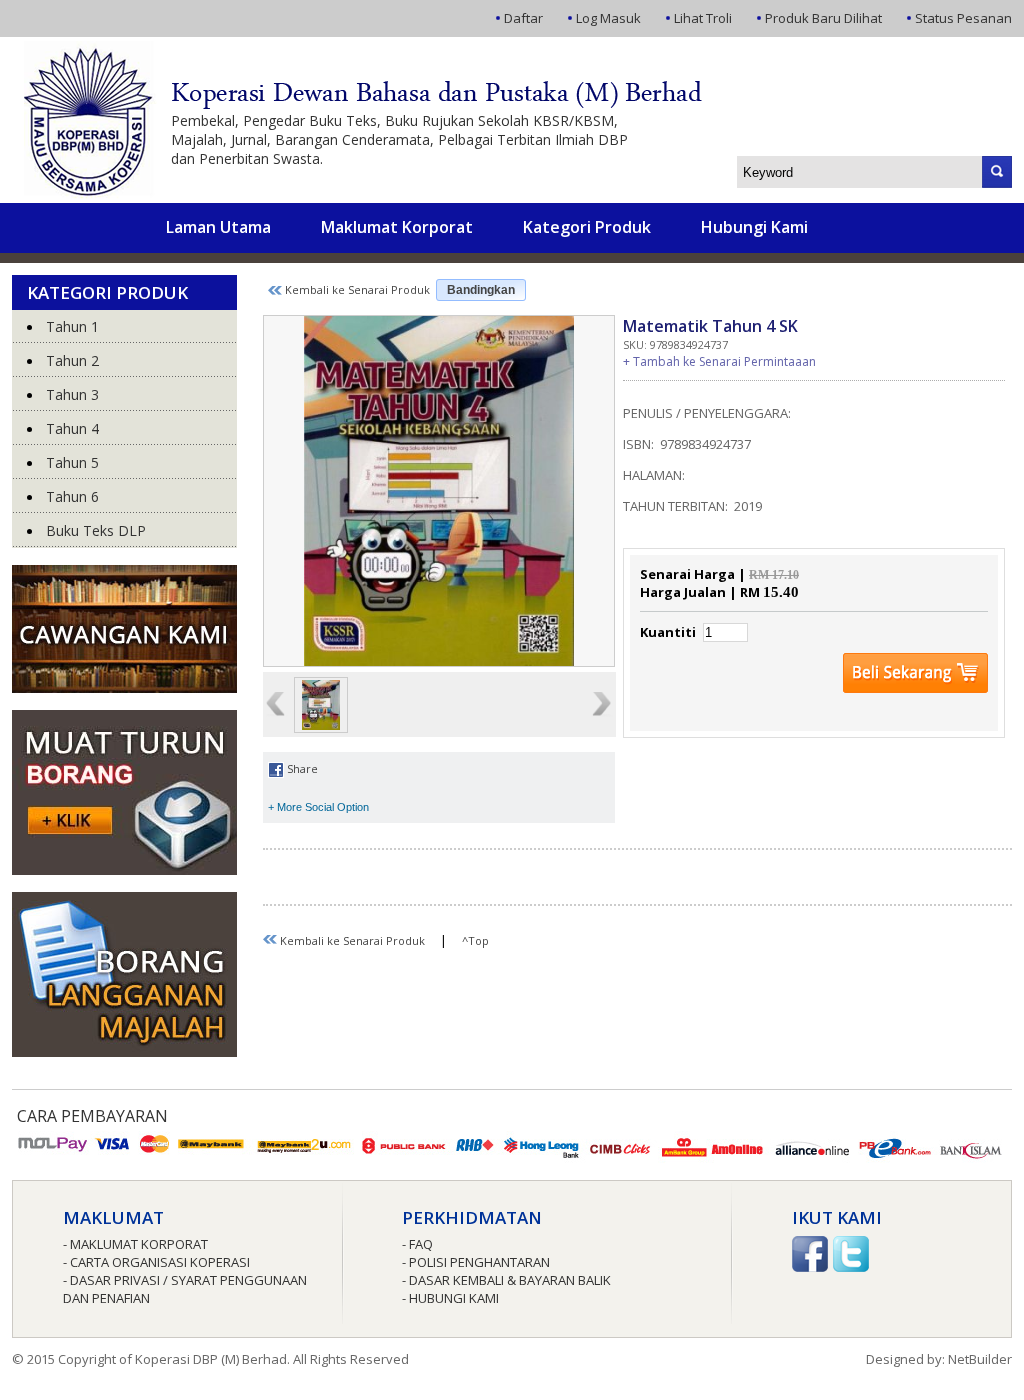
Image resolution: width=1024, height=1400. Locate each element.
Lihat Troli (703, 18)
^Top (475, 940)
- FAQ (417, 1244)
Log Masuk (608, 18)
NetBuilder (980, 1359)
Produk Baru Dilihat (823, 18)
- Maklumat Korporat (135, 1244)
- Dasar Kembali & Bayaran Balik (506, 1280)
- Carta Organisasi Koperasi (156, 1262)
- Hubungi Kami (450, 1298)
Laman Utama (218, 227)
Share (301, 768)
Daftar (523, 18)
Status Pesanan (963, 18)
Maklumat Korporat (397, 227)
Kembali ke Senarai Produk (356, 289)
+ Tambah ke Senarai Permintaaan (719, 361)
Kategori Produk (587, 227)
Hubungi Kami (754, 227)
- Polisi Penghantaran (476, 1262)
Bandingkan (481, 290)
